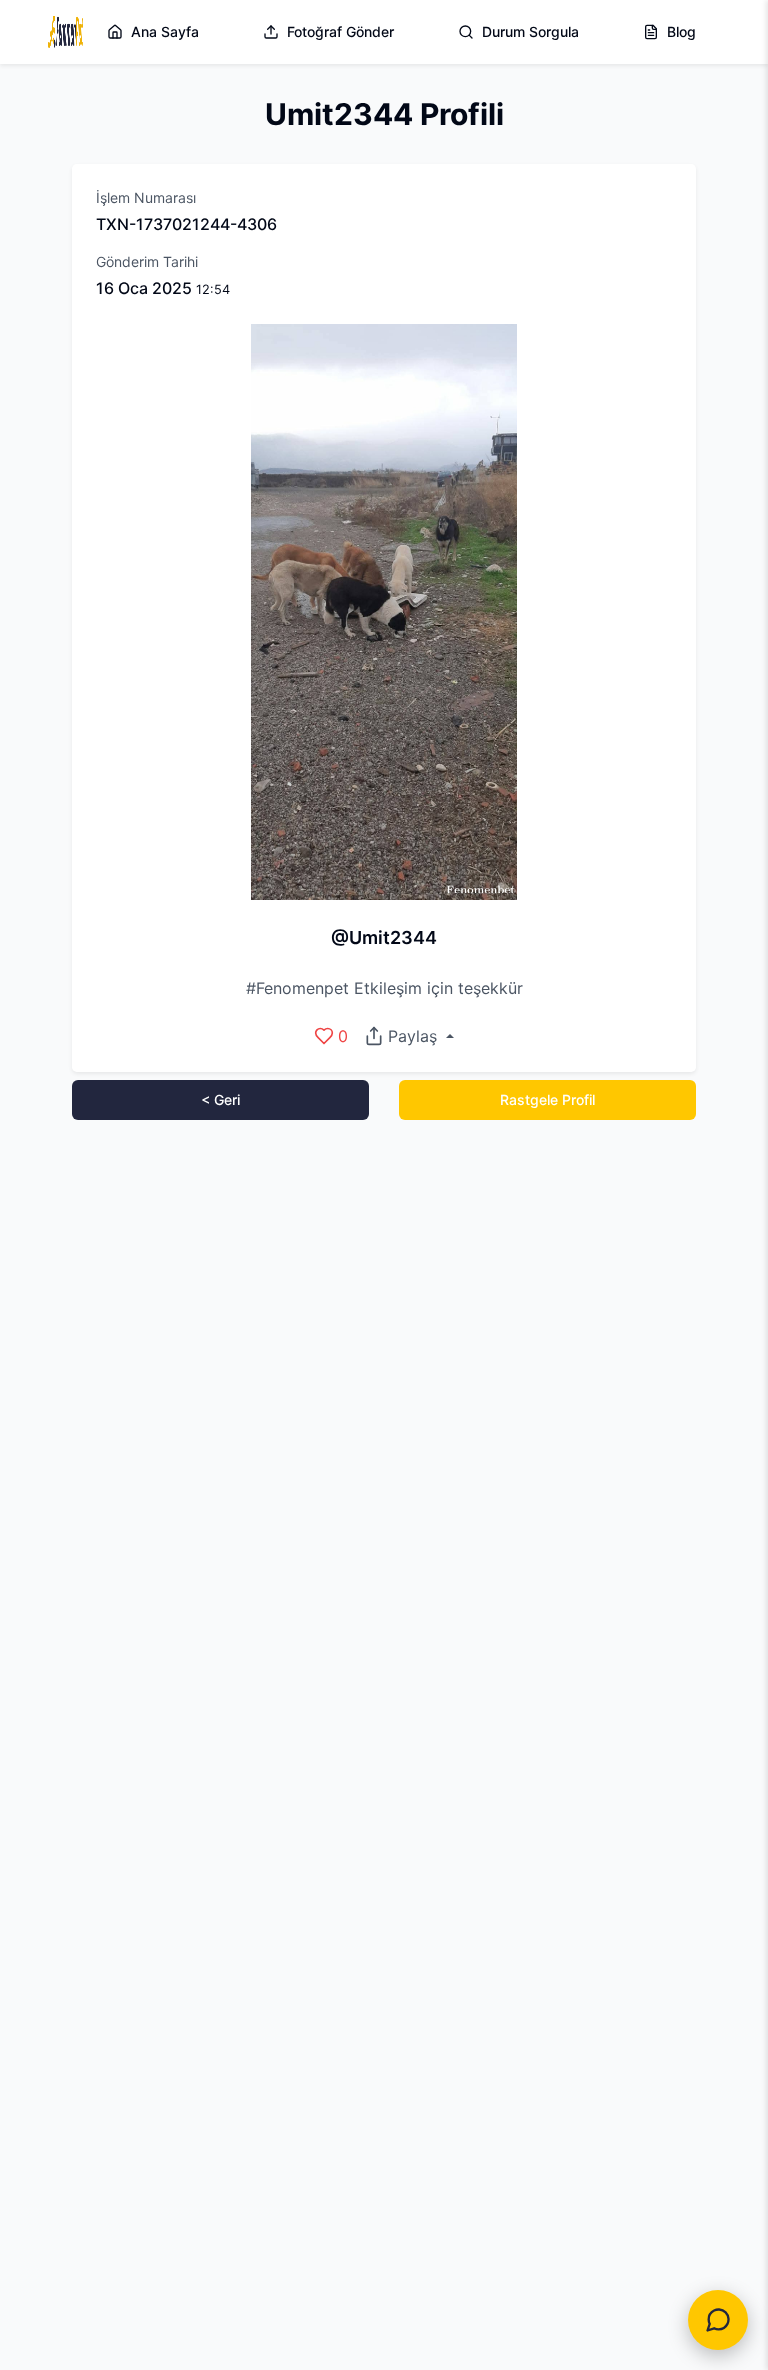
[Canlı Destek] (718, 2320)
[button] (408, 1036)
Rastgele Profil (547, 1099)
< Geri (220, 1099)
